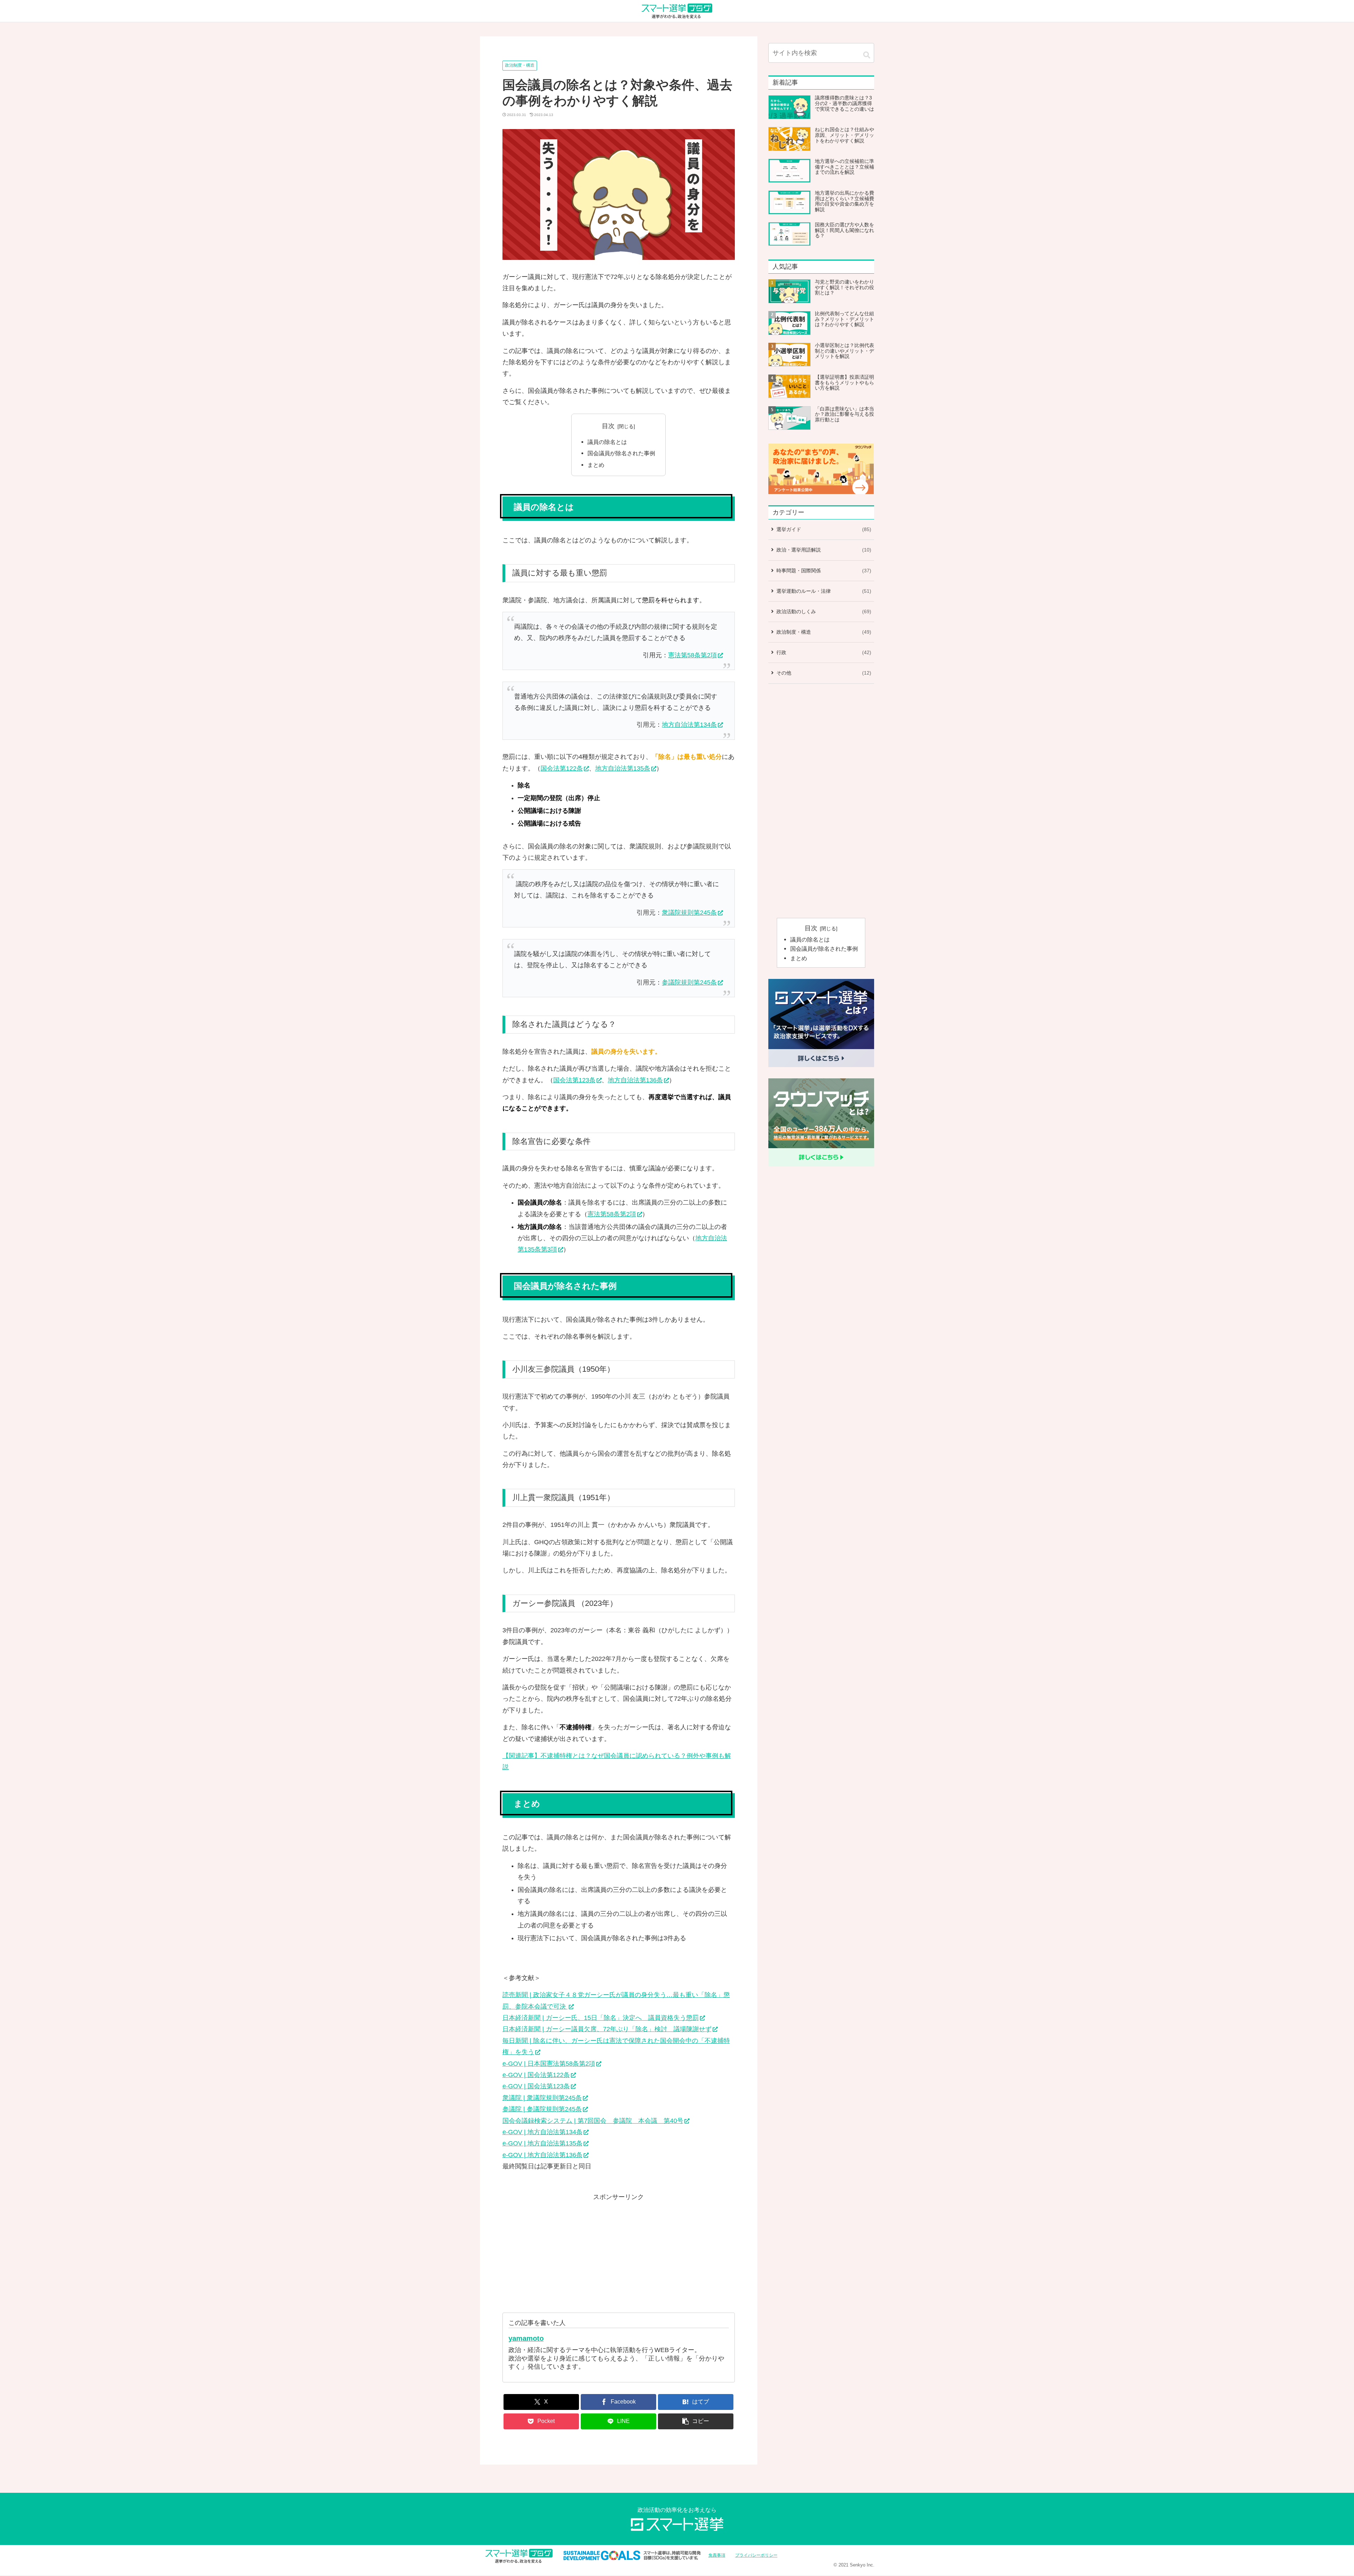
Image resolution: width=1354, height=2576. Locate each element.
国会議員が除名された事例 (621, 453)
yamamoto (526, 2338)
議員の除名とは (607, 442)
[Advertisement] (619, 2252)
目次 (608, 426)
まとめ (596, 465)
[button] (696, 2421)
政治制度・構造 (520, 65)
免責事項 (717, 2555)
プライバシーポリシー (756, 2555)
